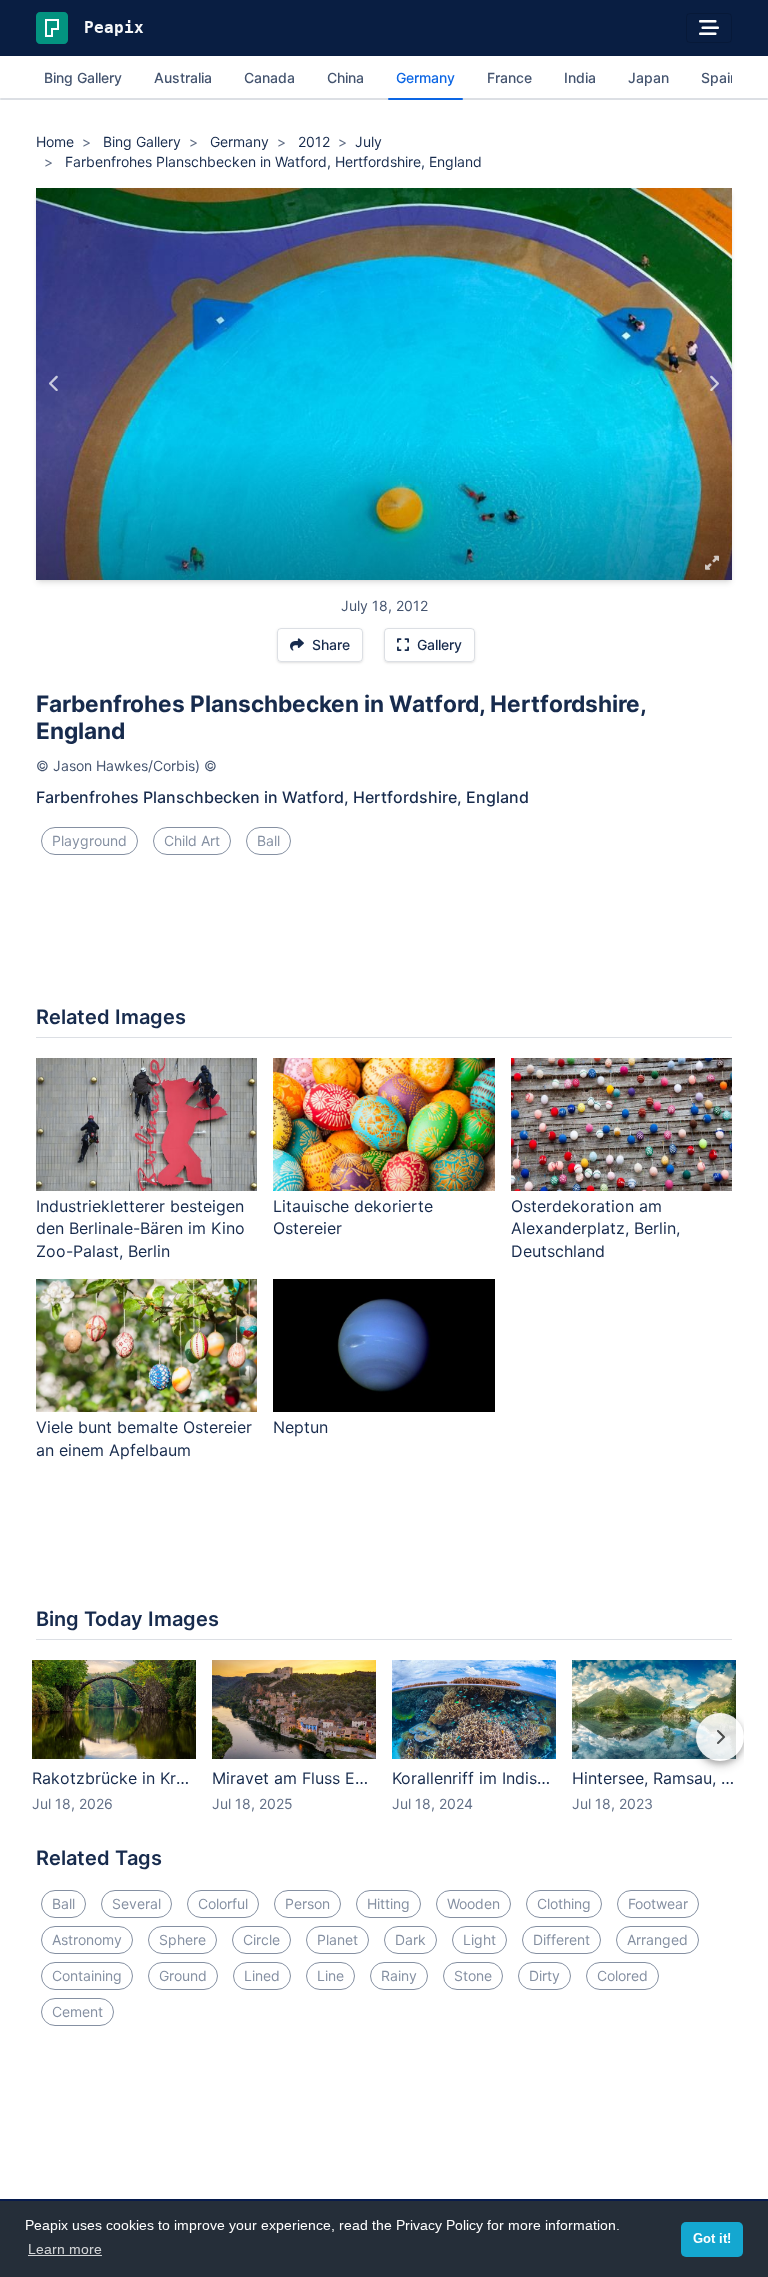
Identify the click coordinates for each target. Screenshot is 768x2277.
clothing (564, 1903)
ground (183, 1975)
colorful (223, 1903)
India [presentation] (580, 77)
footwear (658, 1903)
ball (268, 840)
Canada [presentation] (269, 77)
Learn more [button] (65, 2249)
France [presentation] (509, 77)
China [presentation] (345, 77)
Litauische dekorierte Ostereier (353, 1217)
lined (262, 1975)
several (136, 1903)
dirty (544, 1975)
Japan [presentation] (648, 77)
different (561, 1939)
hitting (388, 1903)
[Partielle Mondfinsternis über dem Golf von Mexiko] (713, 384)
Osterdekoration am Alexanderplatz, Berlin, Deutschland (595, 1229)
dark (410, 1939)
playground (89, 840)
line (330, 1975)
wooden (473, 1903)
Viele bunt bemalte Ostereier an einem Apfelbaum (144, 1438)
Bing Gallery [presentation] (83, 77)
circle (261, 1939)
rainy (399, 1975)
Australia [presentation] (183, 77)
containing (87, 1975)
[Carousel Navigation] (384, 1751)
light (479, 1939)
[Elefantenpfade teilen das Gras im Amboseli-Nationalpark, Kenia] (54, 384)
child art (192, 840)
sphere (182, 1939)
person (307, 1903)
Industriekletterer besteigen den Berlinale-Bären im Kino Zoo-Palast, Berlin (140, 1229)
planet (337, 1939)
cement (77, 2011)
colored (622, 1975)
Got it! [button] (712, 2239)
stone (473, 1975)
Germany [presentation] (425, 77)
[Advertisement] (384, 938)
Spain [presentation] (719, 77)
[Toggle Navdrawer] (709, 28)
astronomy (87, 1939)
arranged (657, 1939)
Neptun (300, 1427)
